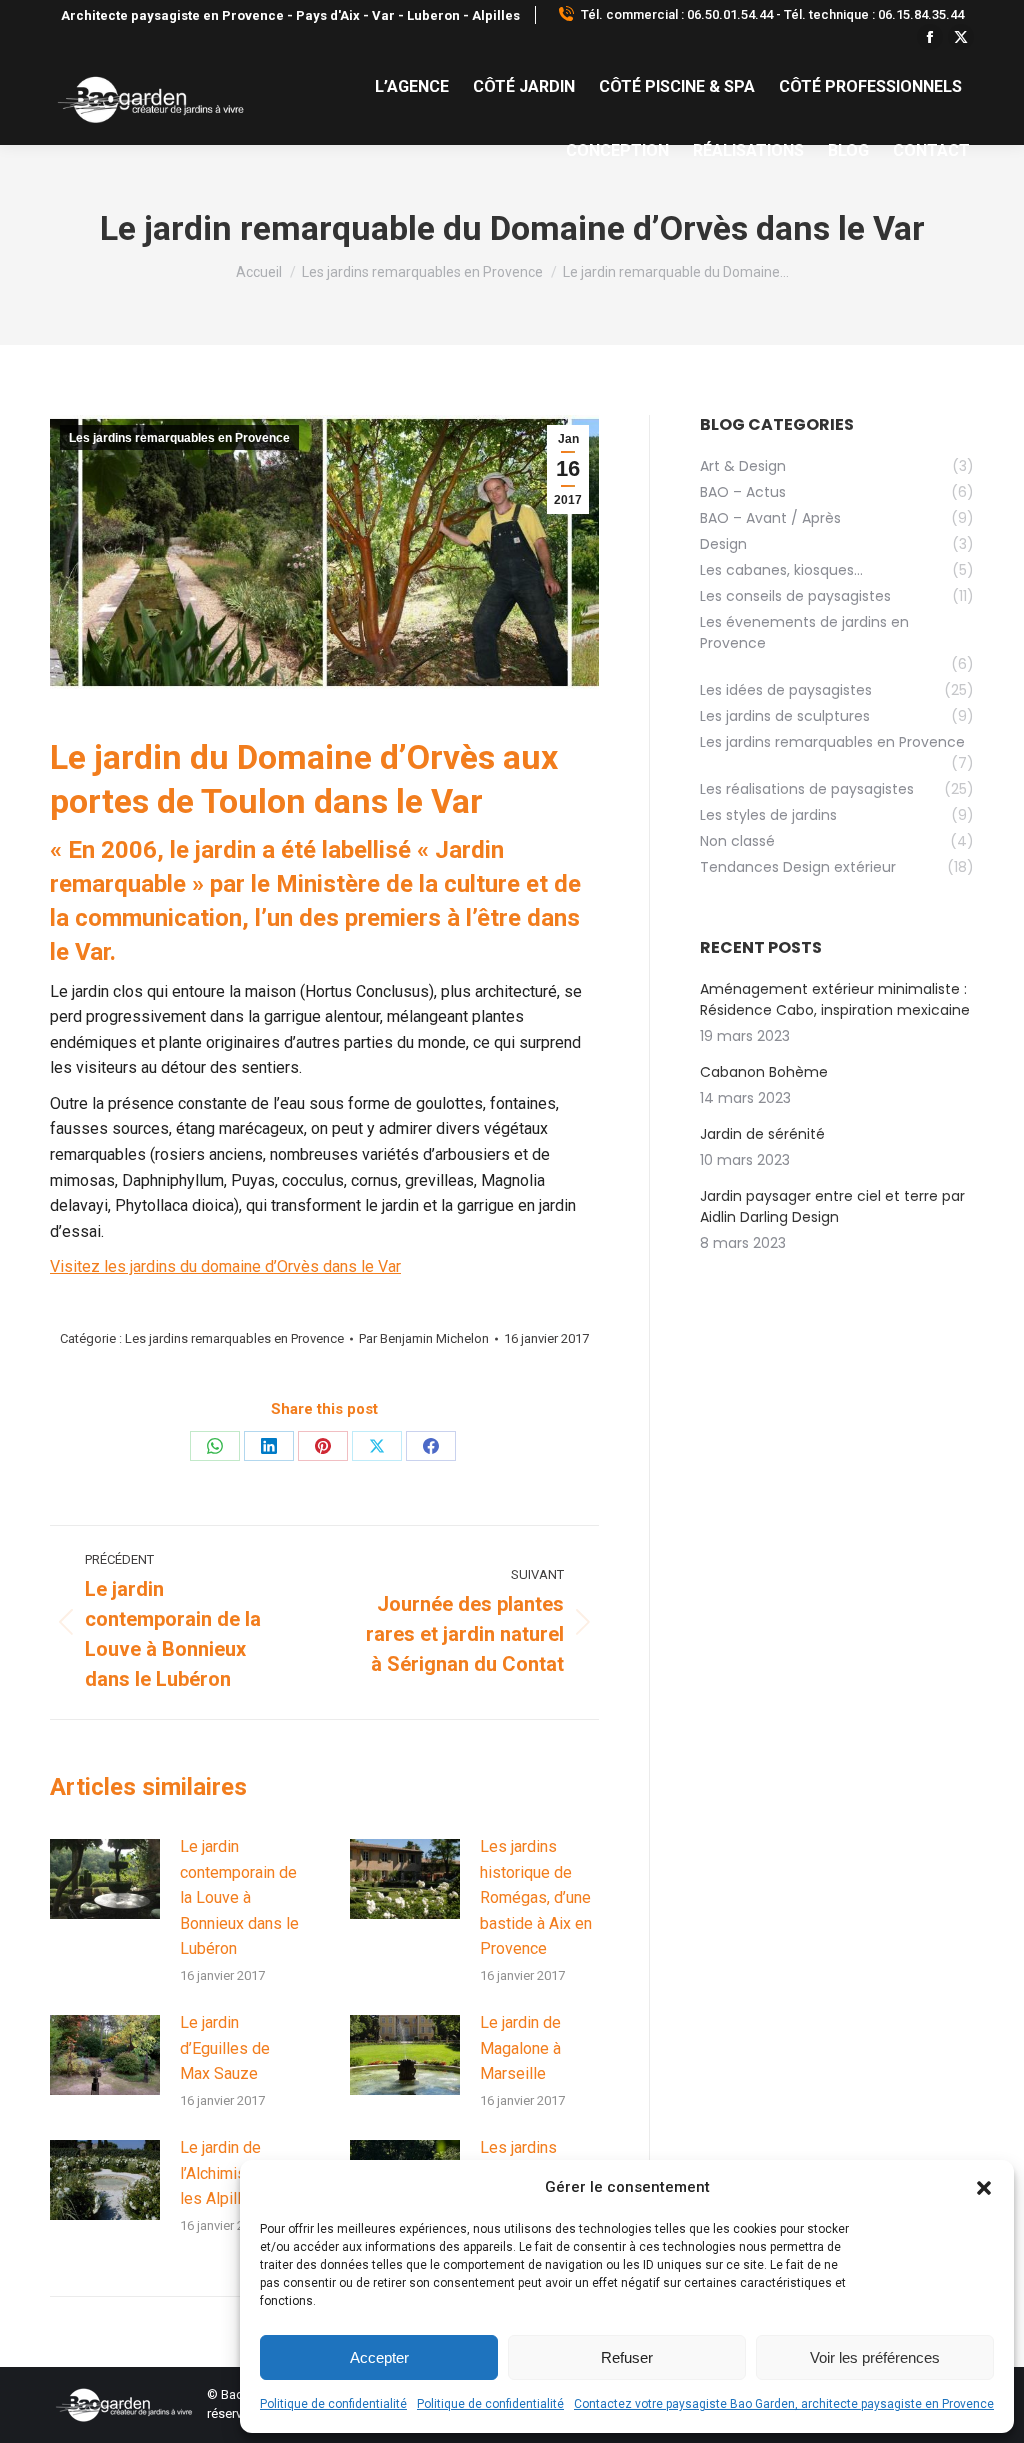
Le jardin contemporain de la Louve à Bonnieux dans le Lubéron (239, 1897)
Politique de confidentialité (333, 2404)
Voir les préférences (875, 2357)
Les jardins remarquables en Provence (179, 438)
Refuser (627, 2357)
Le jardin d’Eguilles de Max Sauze (225, 2048)
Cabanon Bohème (764, 1072)
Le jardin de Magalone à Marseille (520, 2048)
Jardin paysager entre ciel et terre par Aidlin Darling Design (832, 1206)
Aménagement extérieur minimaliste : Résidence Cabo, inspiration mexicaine (835, 999)
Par (424, 1338)
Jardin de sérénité (762, 1134)
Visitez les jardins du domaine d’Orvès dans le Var (225, 1266)
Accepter (379, 2357)
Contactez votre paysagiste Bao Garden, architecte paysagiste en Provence (784, 2404)
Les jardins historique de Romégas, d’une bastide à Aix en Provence (536, 1897)
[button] (984, 2188)
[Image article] (105, 1879)
